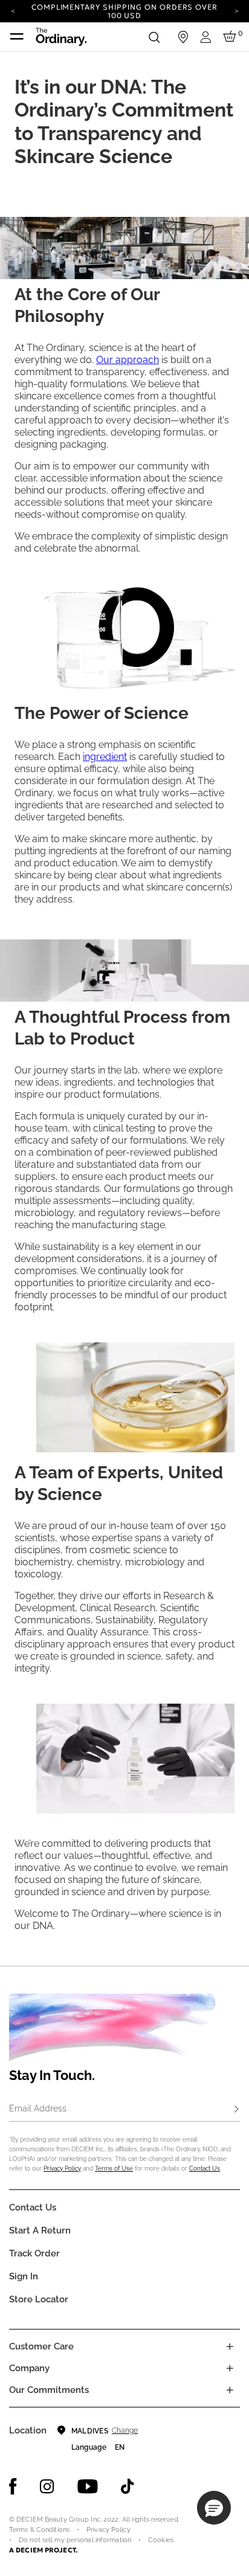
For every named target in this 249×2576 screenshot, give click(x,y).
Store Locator (39, 2299)
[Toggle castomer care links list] (230, 2346)
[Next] (236, 10)
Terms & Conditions (39, 2530)
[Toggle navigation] (17, 37)
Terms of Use (114, 2169)
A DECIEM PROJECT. (43, 2550)
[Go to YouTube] (88, 2487)
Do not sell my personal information (75, 2540)
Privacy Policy (62, 2169)
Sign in (24, 2276)
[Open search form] (154, 37)
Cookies (161, 2540)
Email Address (38, 2108)
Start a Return (40, 2230)
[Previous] (13, 10)
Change (125, 2430)
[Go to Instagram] (47, 2487)
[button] (214, 2508)
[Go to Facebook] (13, 2487)
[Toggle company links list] (230, 2368)
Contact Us (205, 2169)
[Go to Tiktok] (128, 2487)
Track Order (34, 2253)
